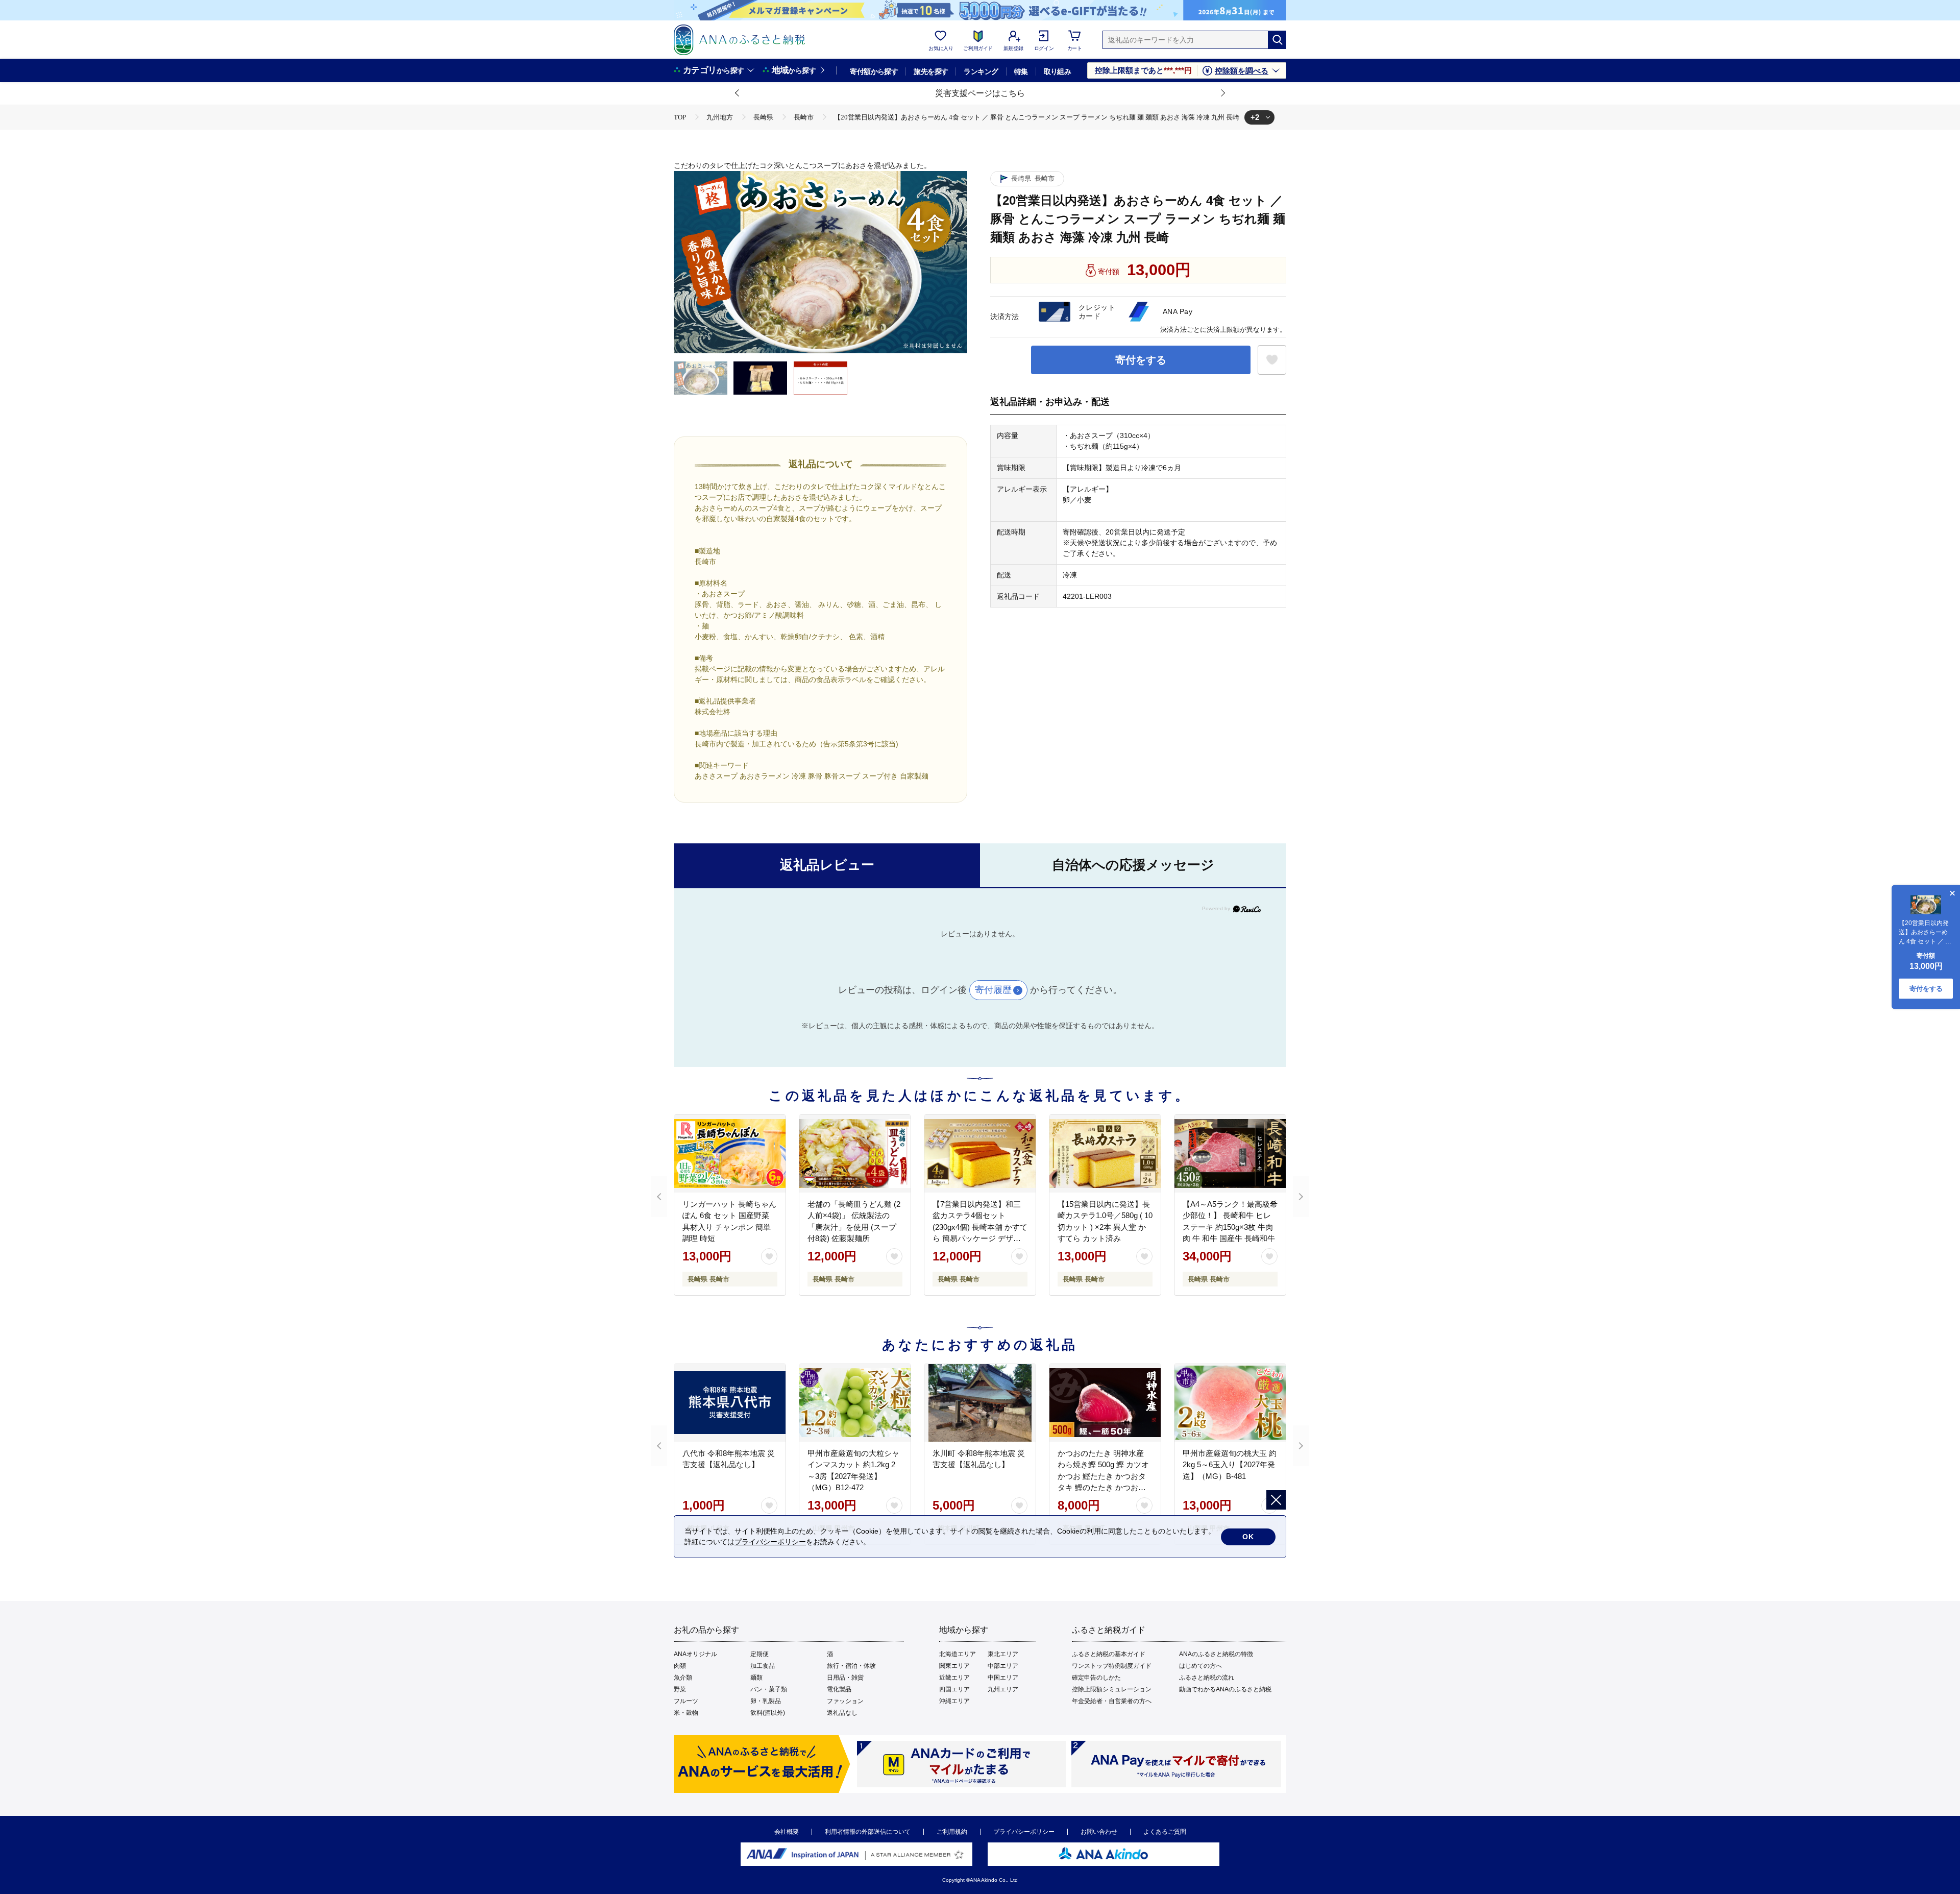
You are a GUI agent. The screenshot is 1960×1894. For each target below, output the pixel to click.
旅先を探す (931, 71)
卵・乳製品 (766, 1701)
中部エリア (1003, 1666)
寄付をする (1141, 360)
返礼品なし (842, 1713)
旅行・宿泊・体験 (851, 1666)
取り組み (1058, 71)
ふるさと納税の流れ (1207, 1678)
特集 (1021, 71)
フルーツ (686, 1701)
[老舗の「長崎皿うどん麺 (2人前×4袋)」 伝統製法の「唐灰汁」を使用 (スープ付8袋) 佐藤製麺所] (855, 1154)
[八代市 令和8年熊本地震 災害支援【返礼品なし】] (730, 1403)
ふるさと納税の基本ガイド (1109, 1654)
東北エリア (1003, 1654)
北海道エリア (958, 1654)
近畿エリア (954, 1678)
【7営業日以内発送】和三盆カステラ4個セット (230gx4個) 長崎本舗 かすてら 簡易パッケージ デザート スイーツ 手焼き (980, 1227)
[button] (738, 93)
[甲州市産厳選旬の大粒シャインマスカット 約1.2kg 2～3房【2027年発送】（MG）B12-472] (855, 1403)
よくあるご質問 (1165, 1832)
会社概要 (787, 1832)
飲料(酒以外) (768, 1713)
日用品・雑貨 (845, 1678)
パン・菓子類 (769, 1689)
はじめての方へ (1200, 1666)
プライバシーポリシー (1024, 1832)
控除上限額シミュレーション (1112, 1689)
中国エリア (1003, 1678)
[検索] (1277, 40)
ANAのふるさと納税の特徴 (1216, 1654)
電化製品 (839, 1689)
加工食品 (763, 1666)
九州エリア (1003, 1689)
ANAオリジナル (695, 1654)
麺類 (756, 1678)
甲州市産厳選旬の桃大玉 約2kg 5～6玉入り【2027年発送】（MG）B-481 (1230, 1465)
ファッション (845, 1701)
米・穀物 (686, 1713)
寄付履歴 (993, 990)
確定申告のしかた (1096, 1678)
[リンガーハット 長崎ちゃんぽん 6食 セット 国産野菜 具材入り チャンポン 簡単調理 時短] (730, 1154)
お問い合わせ (1099, 1832)
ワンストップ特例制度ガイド (1112, 1666)
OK (1248, 1537)
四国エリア (954, 1689)
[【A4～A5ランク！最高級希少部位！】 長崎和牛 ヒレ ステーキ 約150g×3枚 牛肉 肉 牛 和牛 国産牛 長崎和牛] (1230, 1154)
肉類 (680, 1666)
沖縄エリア (954, 1701)
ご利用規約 (952, 1832)
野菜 (680, 1689)
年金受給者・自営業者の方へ (1112, 1701)
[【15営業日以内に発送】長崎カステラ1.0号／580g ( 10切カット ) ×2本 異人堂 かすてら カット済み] (1105, 1154)
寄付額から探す (874, 71)
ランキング (981, 71)
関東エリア (954, 1666)
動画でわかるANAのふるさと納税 (1225, 1689)
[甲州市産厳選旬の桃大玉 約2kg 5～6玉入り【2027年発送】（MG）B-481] (1230, 1403)
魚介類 (683, 1678)
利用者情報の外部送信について (868, 1832)
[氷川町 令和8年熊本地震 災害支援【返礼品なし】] (980, 1403)
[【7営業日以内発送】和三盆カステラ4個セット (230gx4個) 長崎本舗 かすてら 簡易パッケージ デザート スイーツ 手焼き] (980, 1154)
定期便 (759, 1654)
